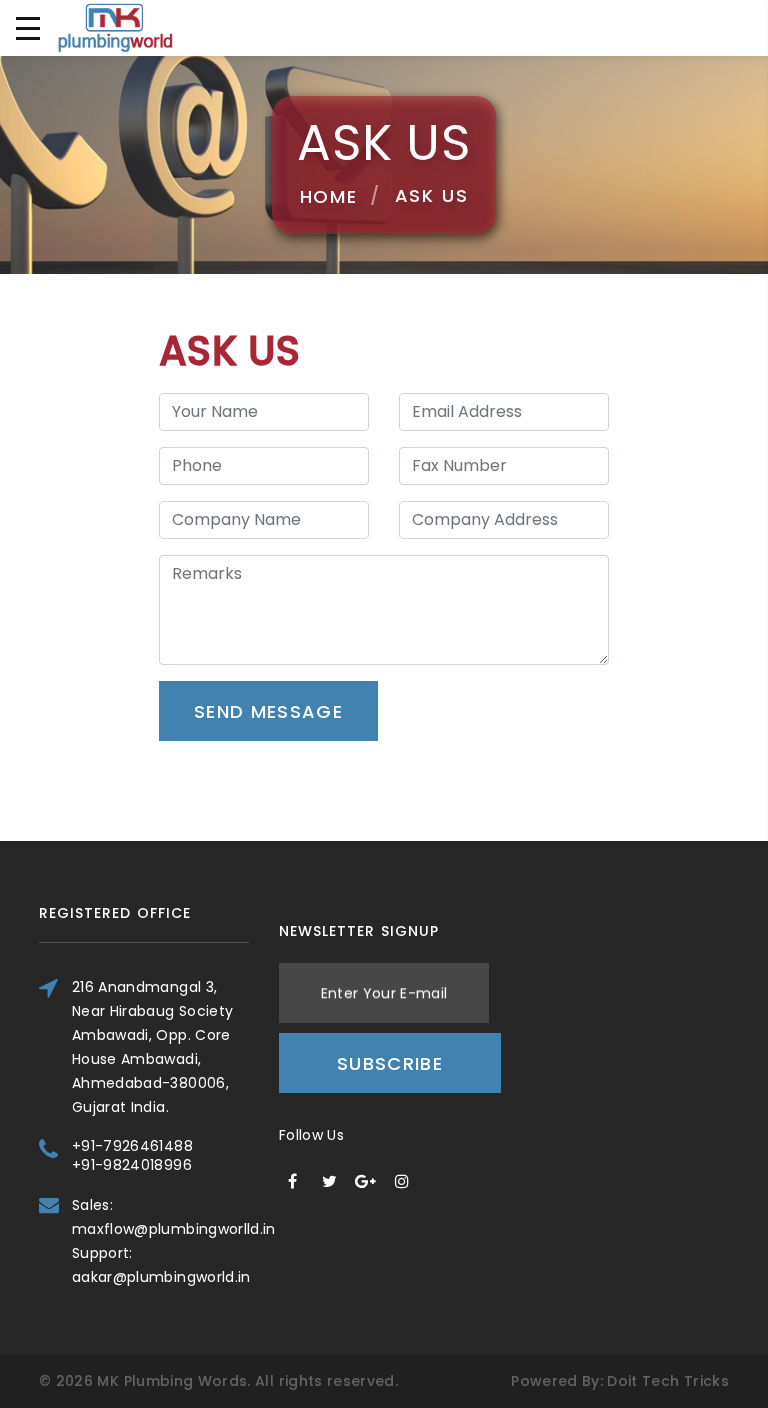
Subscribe (390, 1063)
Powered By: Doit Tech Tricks (620, 1381)
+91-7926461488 (132, 1146)
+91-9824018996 (132, 1165)
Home (329, 196)
